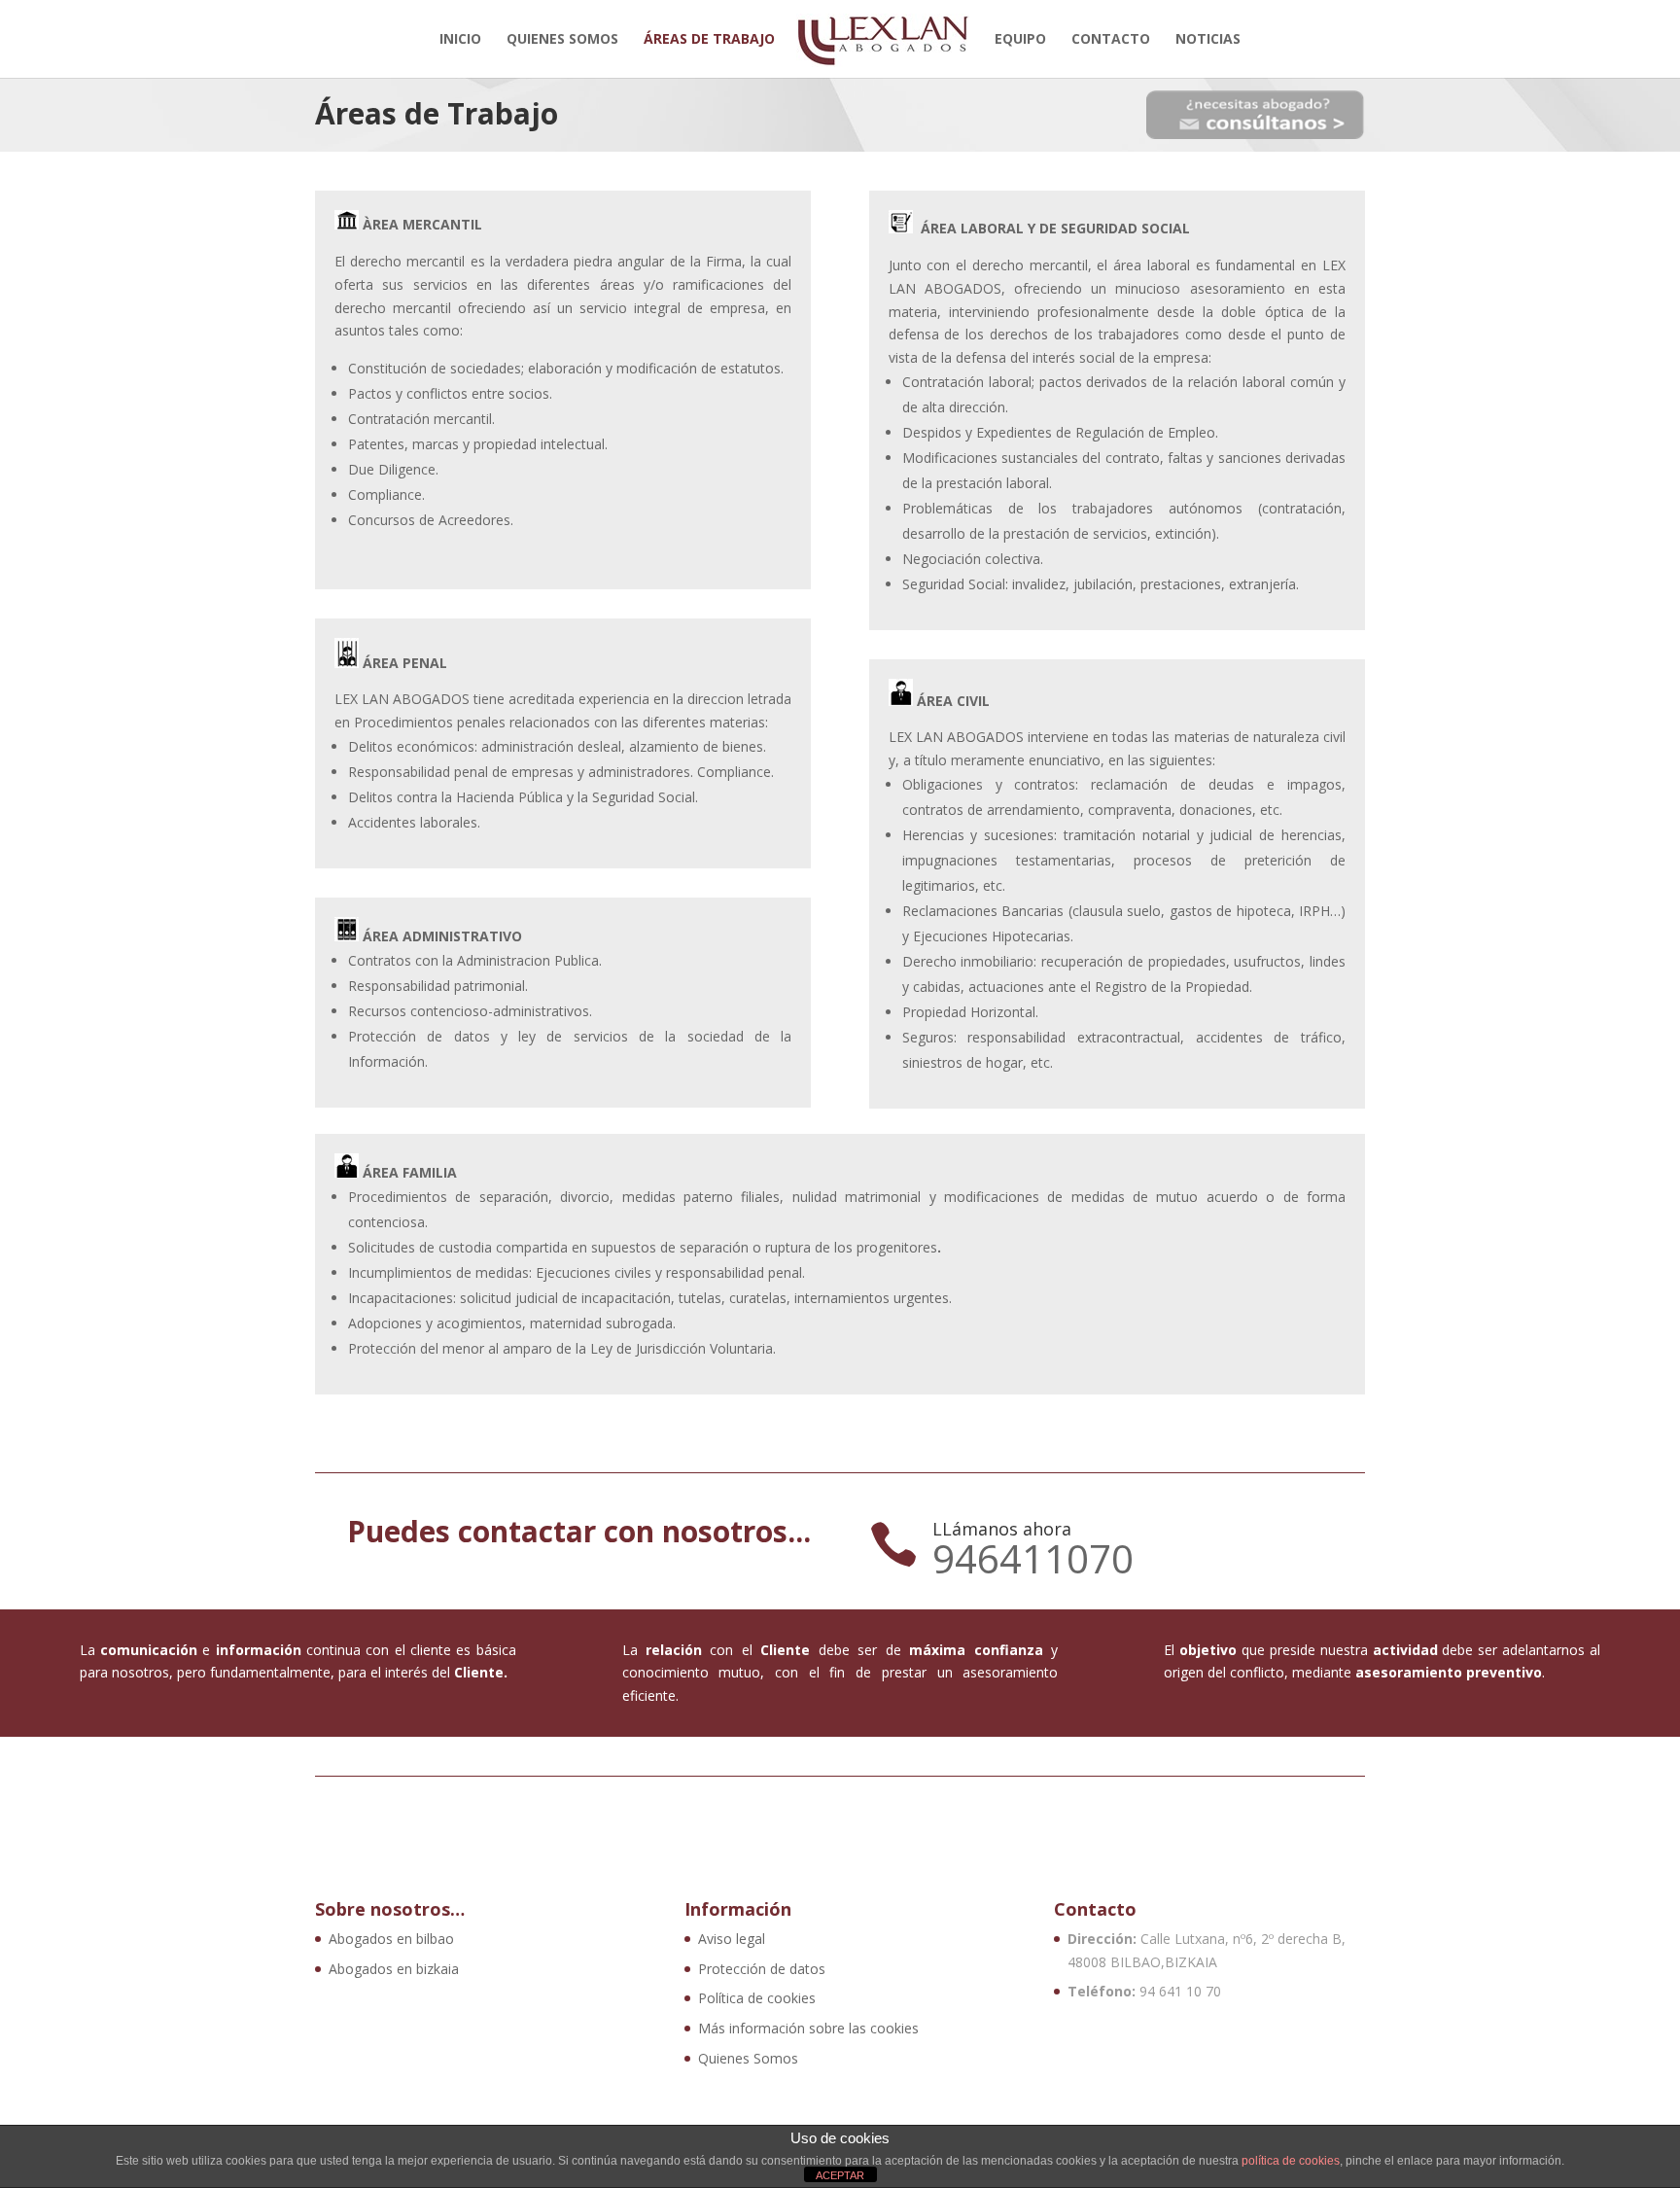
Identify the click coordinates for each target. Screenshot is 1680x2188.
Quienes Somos (562, 40)
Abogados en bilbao (391, 1939)
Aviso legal (732, 1939)
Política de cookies (757, 1998)
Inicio (460, 40)
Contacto (1111, 40)
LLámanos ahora (1002, 1529)
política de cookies (1291, 2161)
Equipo (1020, 40)
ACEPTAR (840, 2175)
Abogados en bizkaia (394, 1969)
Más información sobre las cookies (808, 2028)
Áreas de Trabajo (709, 40)
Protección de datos (762, 1969)
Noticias (1208, 40)
